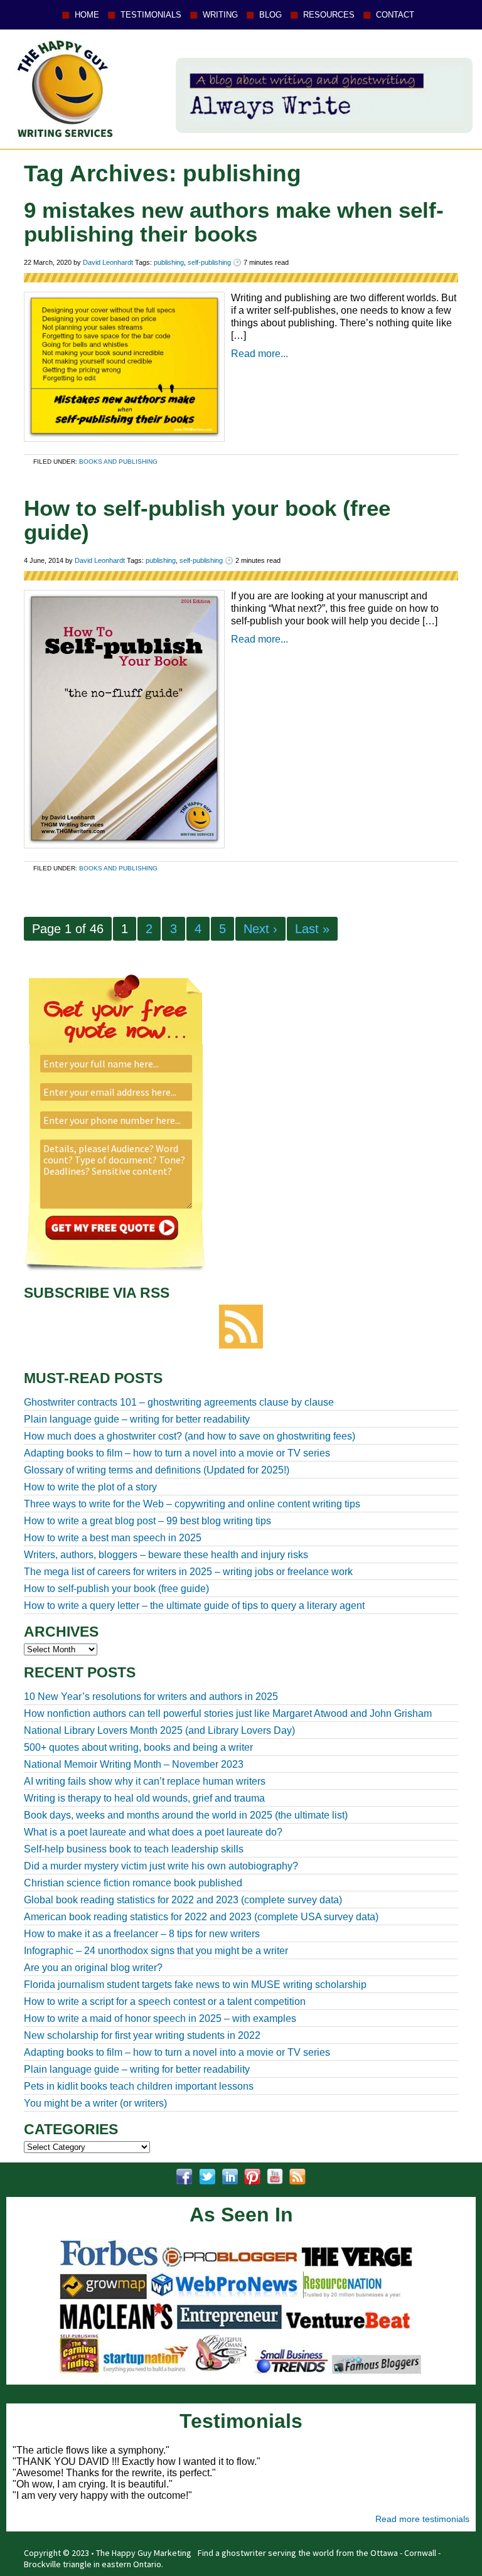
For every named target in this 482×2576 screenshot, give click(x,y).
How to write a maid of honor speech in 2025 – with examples (160, 2018)
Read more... (260, 354)
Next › (260, 929)
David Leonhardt (108, 262)
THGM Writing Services (62, 88)
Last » (312, 929)
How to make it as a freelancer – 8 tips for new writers (142, 1934)
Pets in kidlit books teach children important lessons (139, 2086)
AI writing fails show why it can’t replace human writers (145, 1781)
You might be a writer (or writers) (95, 2103)
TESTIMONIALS (151, 15)
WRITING (220, 15)
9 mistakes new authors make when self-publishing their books (234, 222)
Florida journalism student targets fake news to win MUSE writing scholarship (195, 1985)
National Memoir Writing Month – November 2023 (134, 1764)
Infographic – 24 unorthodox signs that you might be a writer (156, 1951)
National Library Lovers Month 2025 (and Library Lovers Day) (159, 1730)
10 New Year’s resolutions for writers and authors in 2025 (151, 1697)
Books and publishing (118, 462)
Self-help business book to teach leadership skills (134, 1849)
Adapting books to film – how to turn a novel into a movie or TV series (177, 2052)
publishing (169, 262)
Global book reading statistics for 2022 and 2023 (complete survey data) (183, 1900)
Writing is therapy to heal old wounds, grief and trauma (144, 1798)
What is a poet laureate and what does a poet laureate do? (153, 1832)
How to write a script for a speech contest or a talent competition (165, 2001)
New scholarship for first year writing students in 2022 (142, 2035)
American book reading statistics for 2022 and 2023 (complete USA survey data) (201, 1917)
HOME (87, 15)
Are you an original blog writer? (93, 1968)
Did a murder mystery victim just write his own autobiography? (161, 1866)
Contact (395, 15)
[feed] (297, 2177)
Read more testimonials (422, 2519)
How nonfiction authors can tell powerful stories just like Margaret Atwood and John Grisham (228, 1713)
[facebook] (185, 2177)
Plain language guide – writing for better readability (137, 2069)
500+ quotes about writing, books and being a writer (138, 1747)
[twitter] (207, 2177)
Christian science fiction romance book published (133, 1883)
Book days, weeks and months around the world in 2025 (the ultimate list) (186, 1815)
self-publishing (209, 262)
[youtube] (275, 2177)
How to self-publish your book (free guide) (207, 520)
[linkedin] (230, 2177)
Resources (329, 15)
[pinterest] (252, 2177)
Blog (270, 15)
